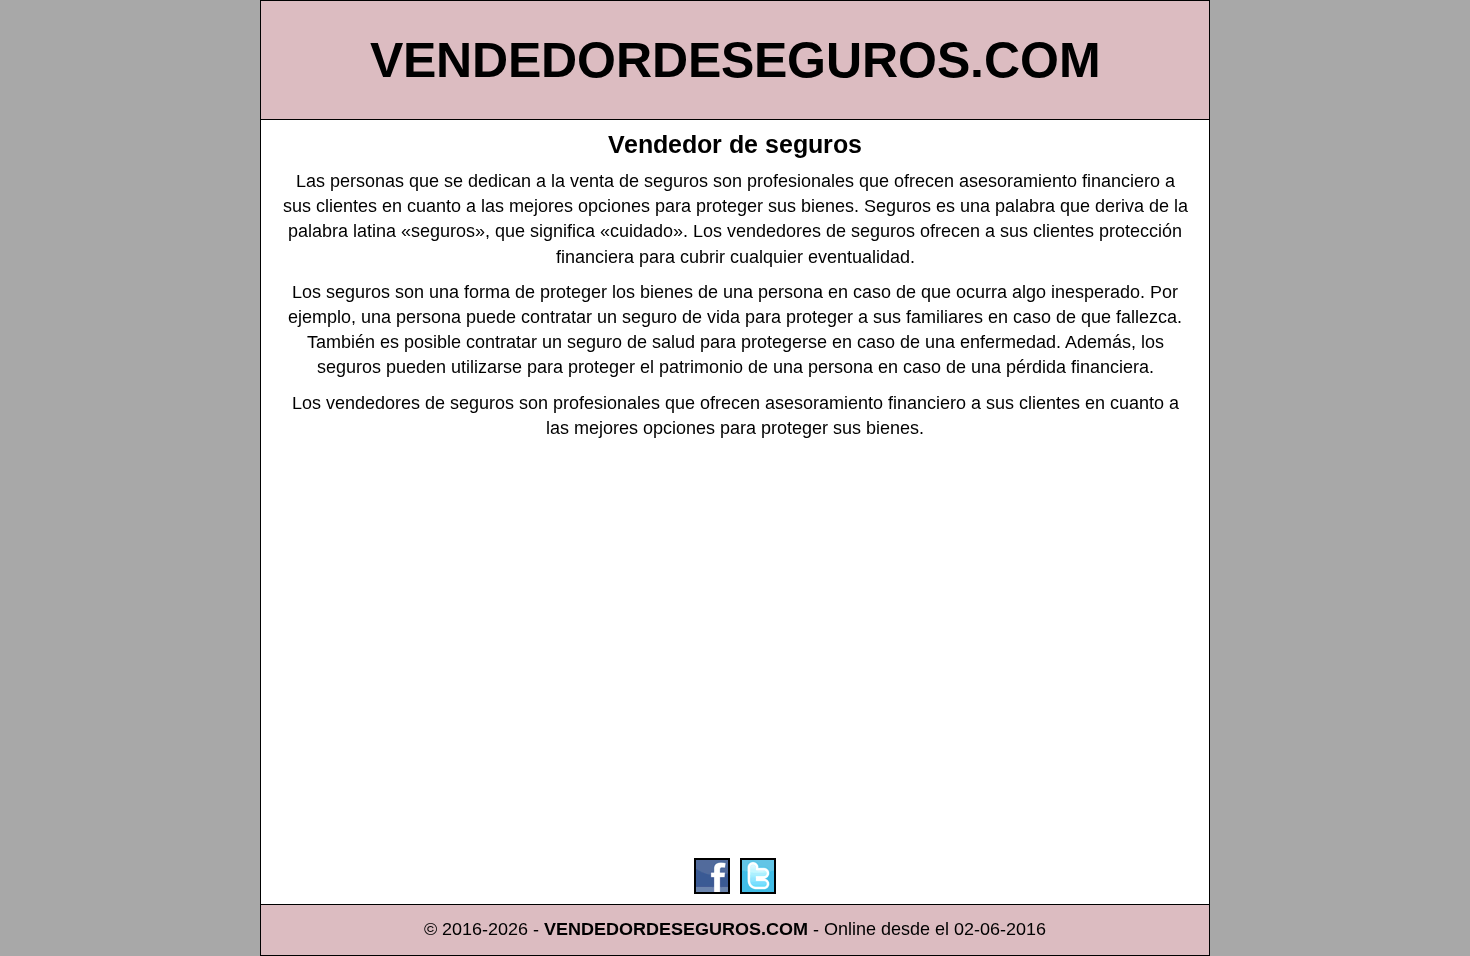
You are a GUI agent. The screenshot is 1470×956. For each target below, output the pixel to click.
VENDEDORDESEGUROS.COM (735, 60)
